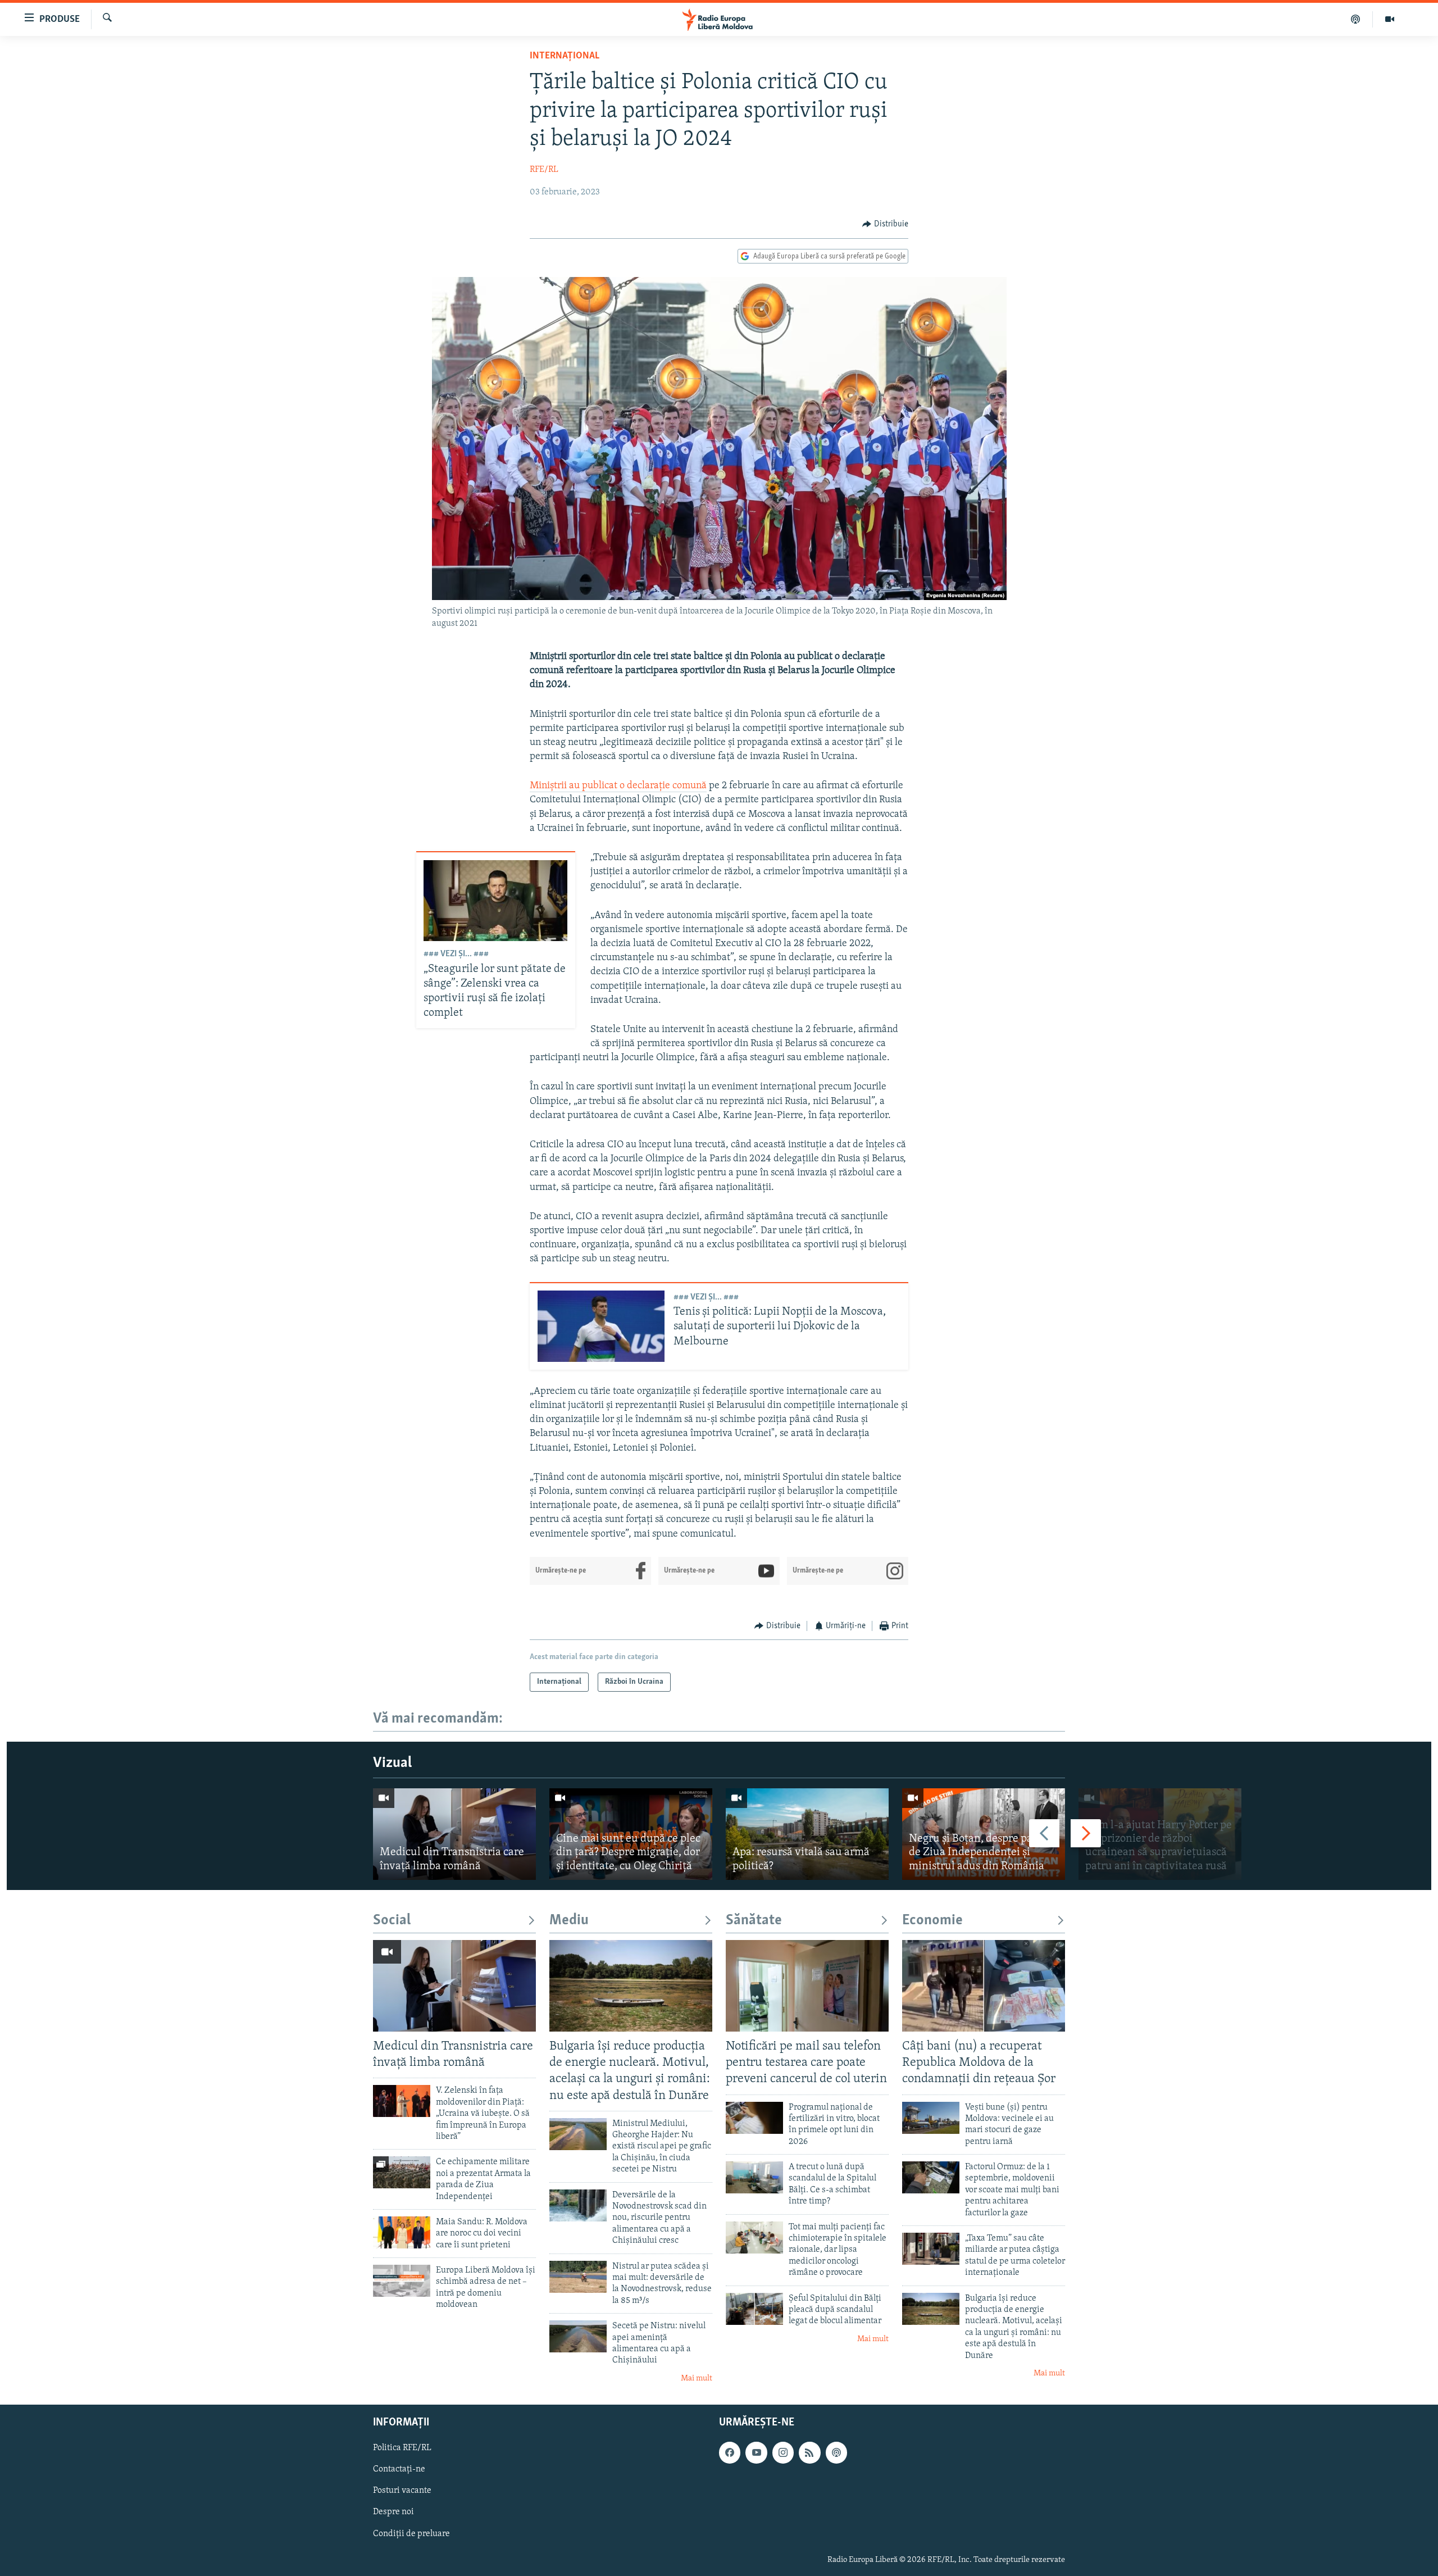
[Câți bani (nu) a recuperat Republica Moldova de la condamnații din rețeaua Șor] (984, 1986)
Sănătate (754, 1921)
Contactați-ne (399, 2470)
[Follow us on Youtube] (756, 2452)
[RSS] (809, 2452)
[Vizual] (1390, 19)
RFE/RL (544, 170)
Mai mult (697, 2379)
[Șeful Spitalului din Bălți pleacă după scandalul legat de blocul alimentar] (754, 2309)
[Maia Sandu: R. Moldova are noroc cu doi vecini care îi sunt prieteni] (402, 2232)
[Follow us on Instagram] (783, 2452)
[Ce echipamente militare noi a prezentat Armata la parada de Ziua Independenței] (402, 2172)
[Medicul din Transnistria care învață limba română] (454, 1834)
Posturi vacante (402, 2491)
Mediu (569, 1921)
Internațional (565, 56)
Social (392, 1921)
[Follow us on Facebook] (730, 2452)
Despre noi (393, 2513)
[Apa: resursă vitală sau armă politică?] (807, 1834)
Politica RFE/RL (402, 2448)
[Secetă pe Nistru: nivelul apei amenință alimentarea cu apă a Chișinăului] (578, 2336)
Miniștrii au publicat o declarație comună (618, 786)
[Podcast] (1356, 19)
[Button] (885, 224)
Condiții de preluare (411, 2534)
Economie (932, 1921)
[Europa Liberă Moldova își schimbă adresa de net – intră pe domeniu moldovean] (402, 2281)
